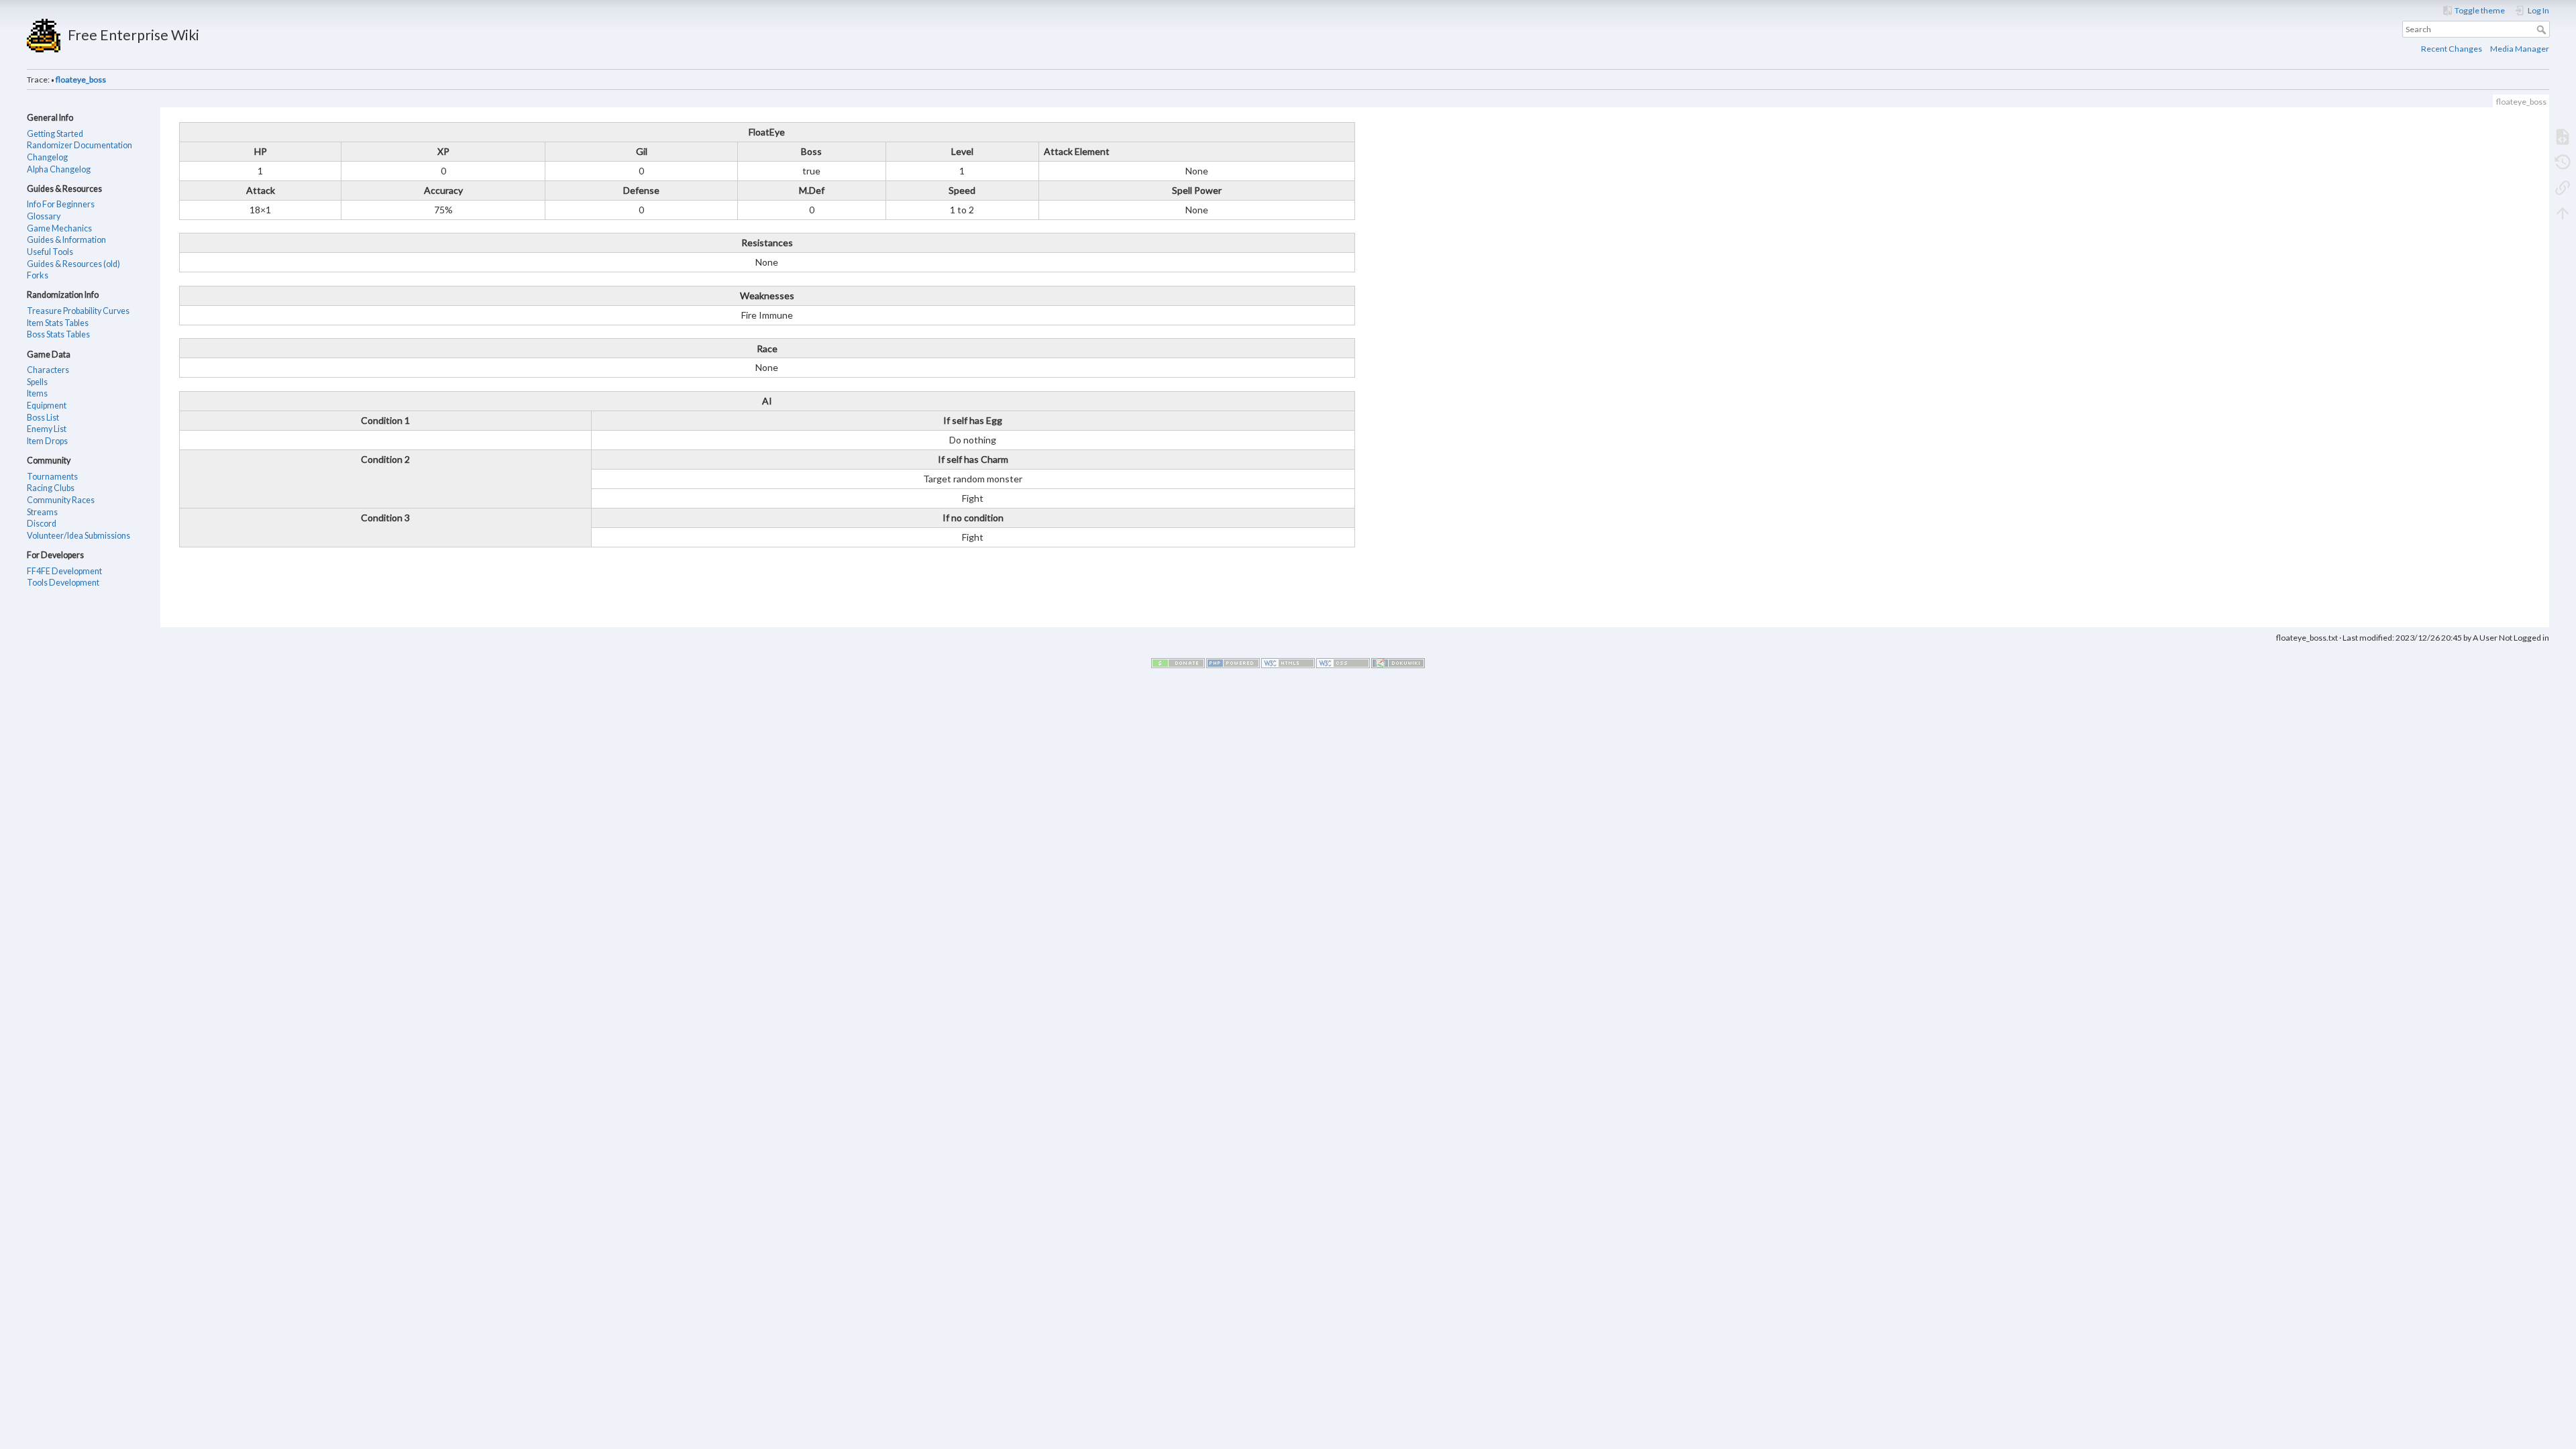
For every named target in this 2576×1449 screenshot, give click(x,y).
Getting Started (55, 134)
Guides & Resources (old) (73, 264)
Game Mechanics (59, 228)
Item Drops (47, 441)
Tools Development (63, 583)
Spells (37, 382)
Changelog (47, 157)
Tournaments (52, 477)
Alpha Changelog (59, 169)
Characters (48, 370)
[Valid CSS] (1343, 662)
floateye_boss (81, 79)
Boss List (43, 418)
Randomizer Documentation (79, 145)
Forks (38, 275)
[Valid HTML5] (1288, 662)
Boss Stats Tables (58, 334)
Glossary (44, 216)
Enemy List (47, 429)
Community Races (61, 500)
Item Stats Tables (58, 323)
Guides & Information (66, 240)
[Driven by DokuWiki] (1398, 662)
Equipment (47, 406)
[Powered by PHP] (1233, 662)
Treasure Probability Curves (78, 311)
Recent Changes (2452, 49)
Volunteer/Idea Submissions (78, 536)
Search (2543, 30)
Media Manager (2520, 49)
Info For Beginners (61, 204)
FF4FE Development (64, 571)
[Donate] (1178, 662)
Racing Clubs (51, 488)
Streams (42, 512)
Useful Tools (50, 252)
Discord (42, 524)
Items (37, 393)
